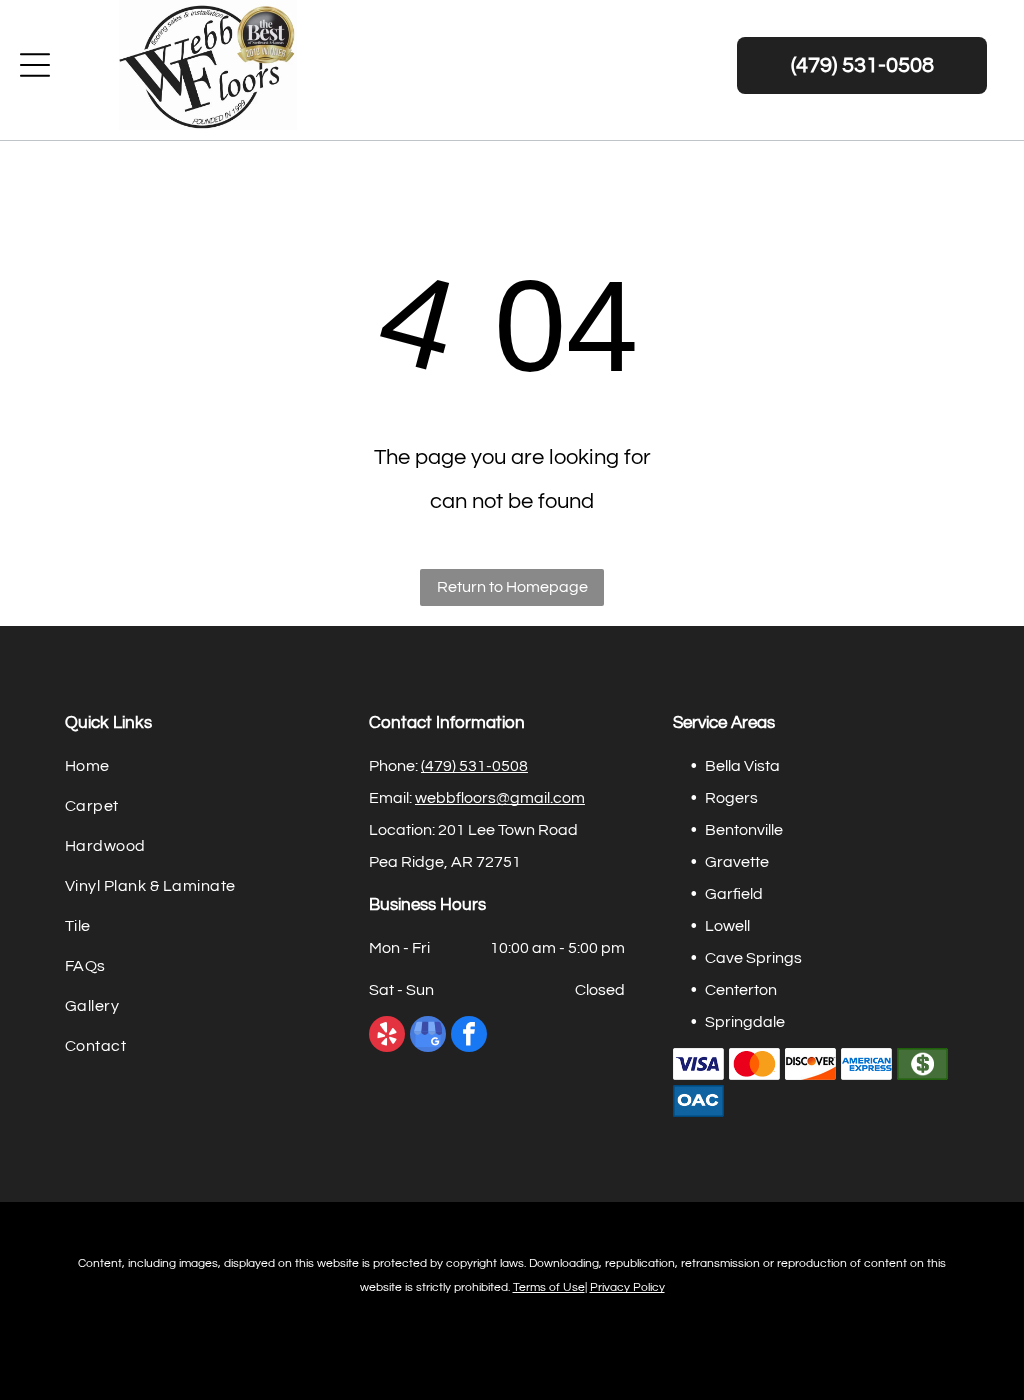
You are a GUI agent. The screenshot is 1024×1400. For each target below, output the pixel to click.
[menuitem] (208, 770)
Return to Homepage (512, 587)
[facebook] (469, 1036)
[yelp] (387, 1036)
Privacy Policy (627, 1287)
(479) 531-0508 (474, 766)
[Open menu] (35, 65)
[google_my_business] (428, 1036)
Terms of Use (549, 1287)
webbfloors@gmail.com (500, 798)
